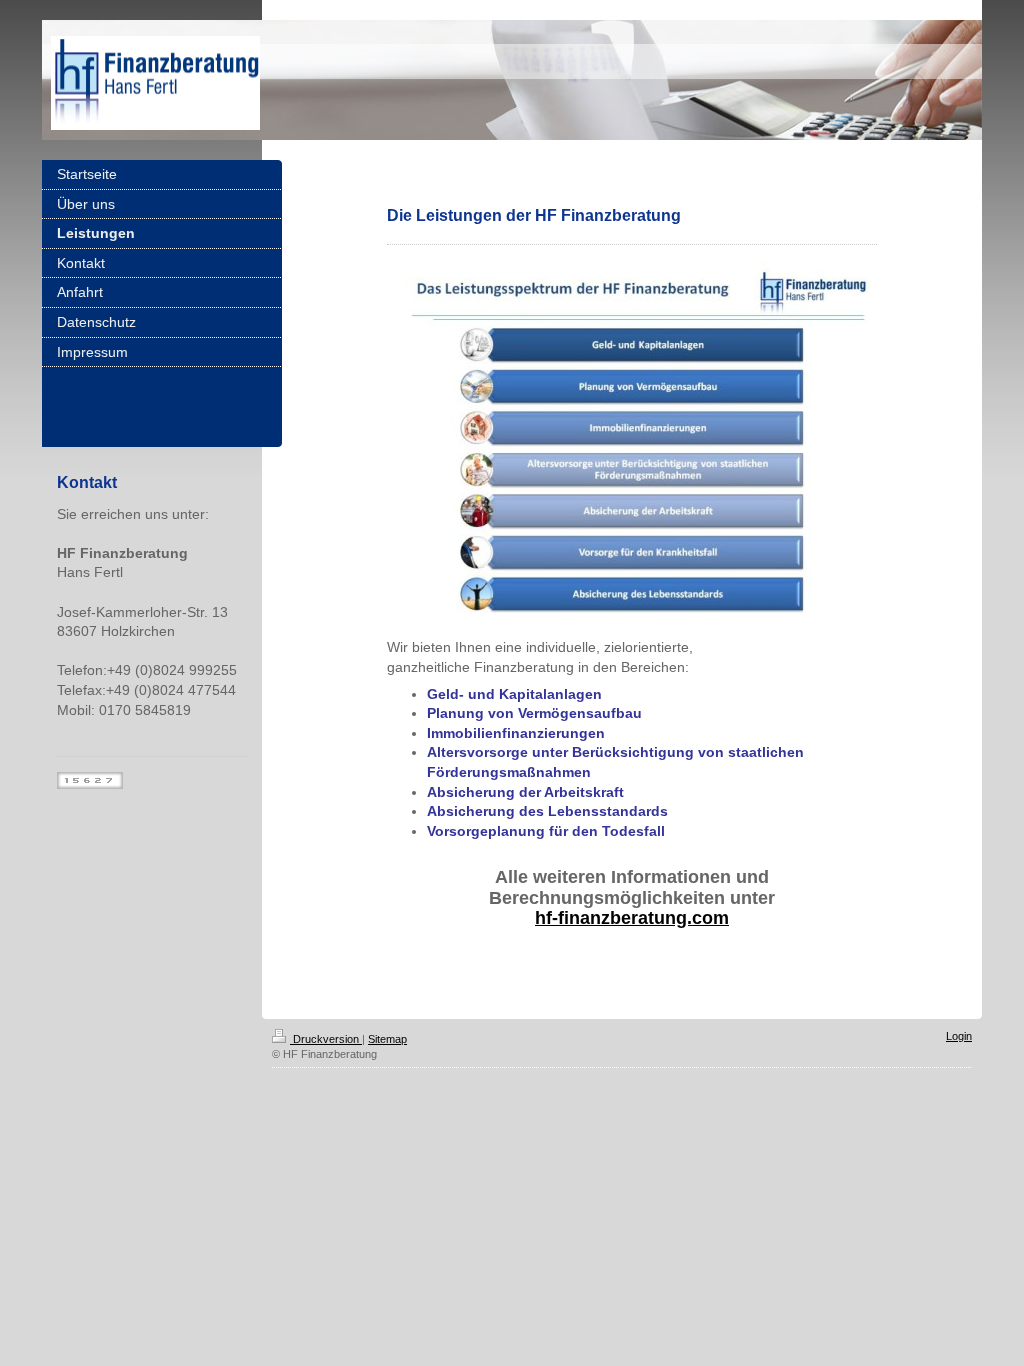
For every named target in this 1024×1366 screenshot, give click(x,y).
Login (959, 1036)
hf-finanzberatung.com (632, 918)
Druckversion (326, 1039)
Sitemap (387, 1039)
